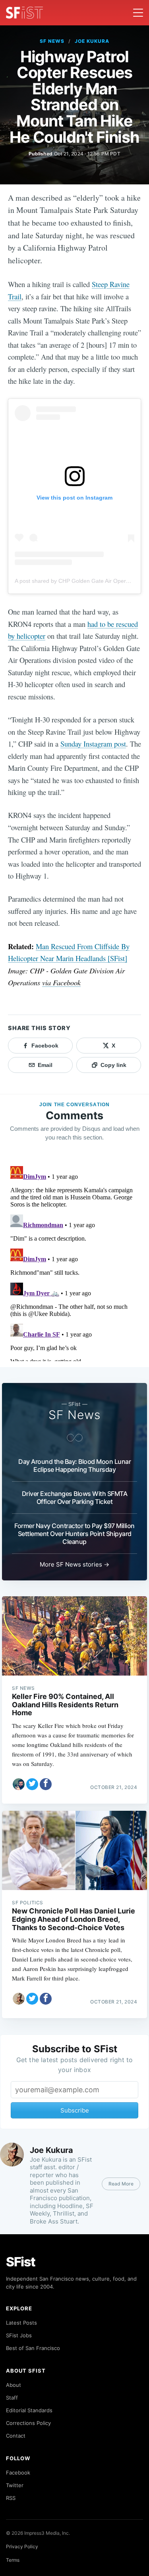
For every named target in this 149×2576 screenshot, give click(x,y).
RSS (11, 2498)
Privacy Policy (22, 2546)
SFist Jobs (19, 2335)
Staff (12, 2398)
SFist (21, 2262)
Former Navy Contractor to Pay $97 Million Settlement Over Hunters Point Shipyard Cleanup (74, 1534)
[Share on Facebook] (46, 1784)
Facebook (18, 2473)
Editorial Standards (29, 2410)
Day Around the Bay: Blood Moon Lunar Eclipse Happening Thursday (74, 1465)
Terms (13, 2560)
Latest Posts (21, 2323)
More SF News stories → (74, 1564)
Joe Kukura (92, 41)
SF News (52, 41)
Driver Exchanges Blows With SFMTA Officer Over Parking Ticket (75, 1498)
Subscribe (75, 2110)
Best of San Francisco (33, 2348)
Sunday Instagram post (93, 744)
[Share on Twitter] (32, 1784)
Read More (121, 2184)
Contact (16, 2436)
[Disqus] (74, 1262)
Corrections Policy (28, 2423)
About (14, 2385)
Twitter (15, 2485)
